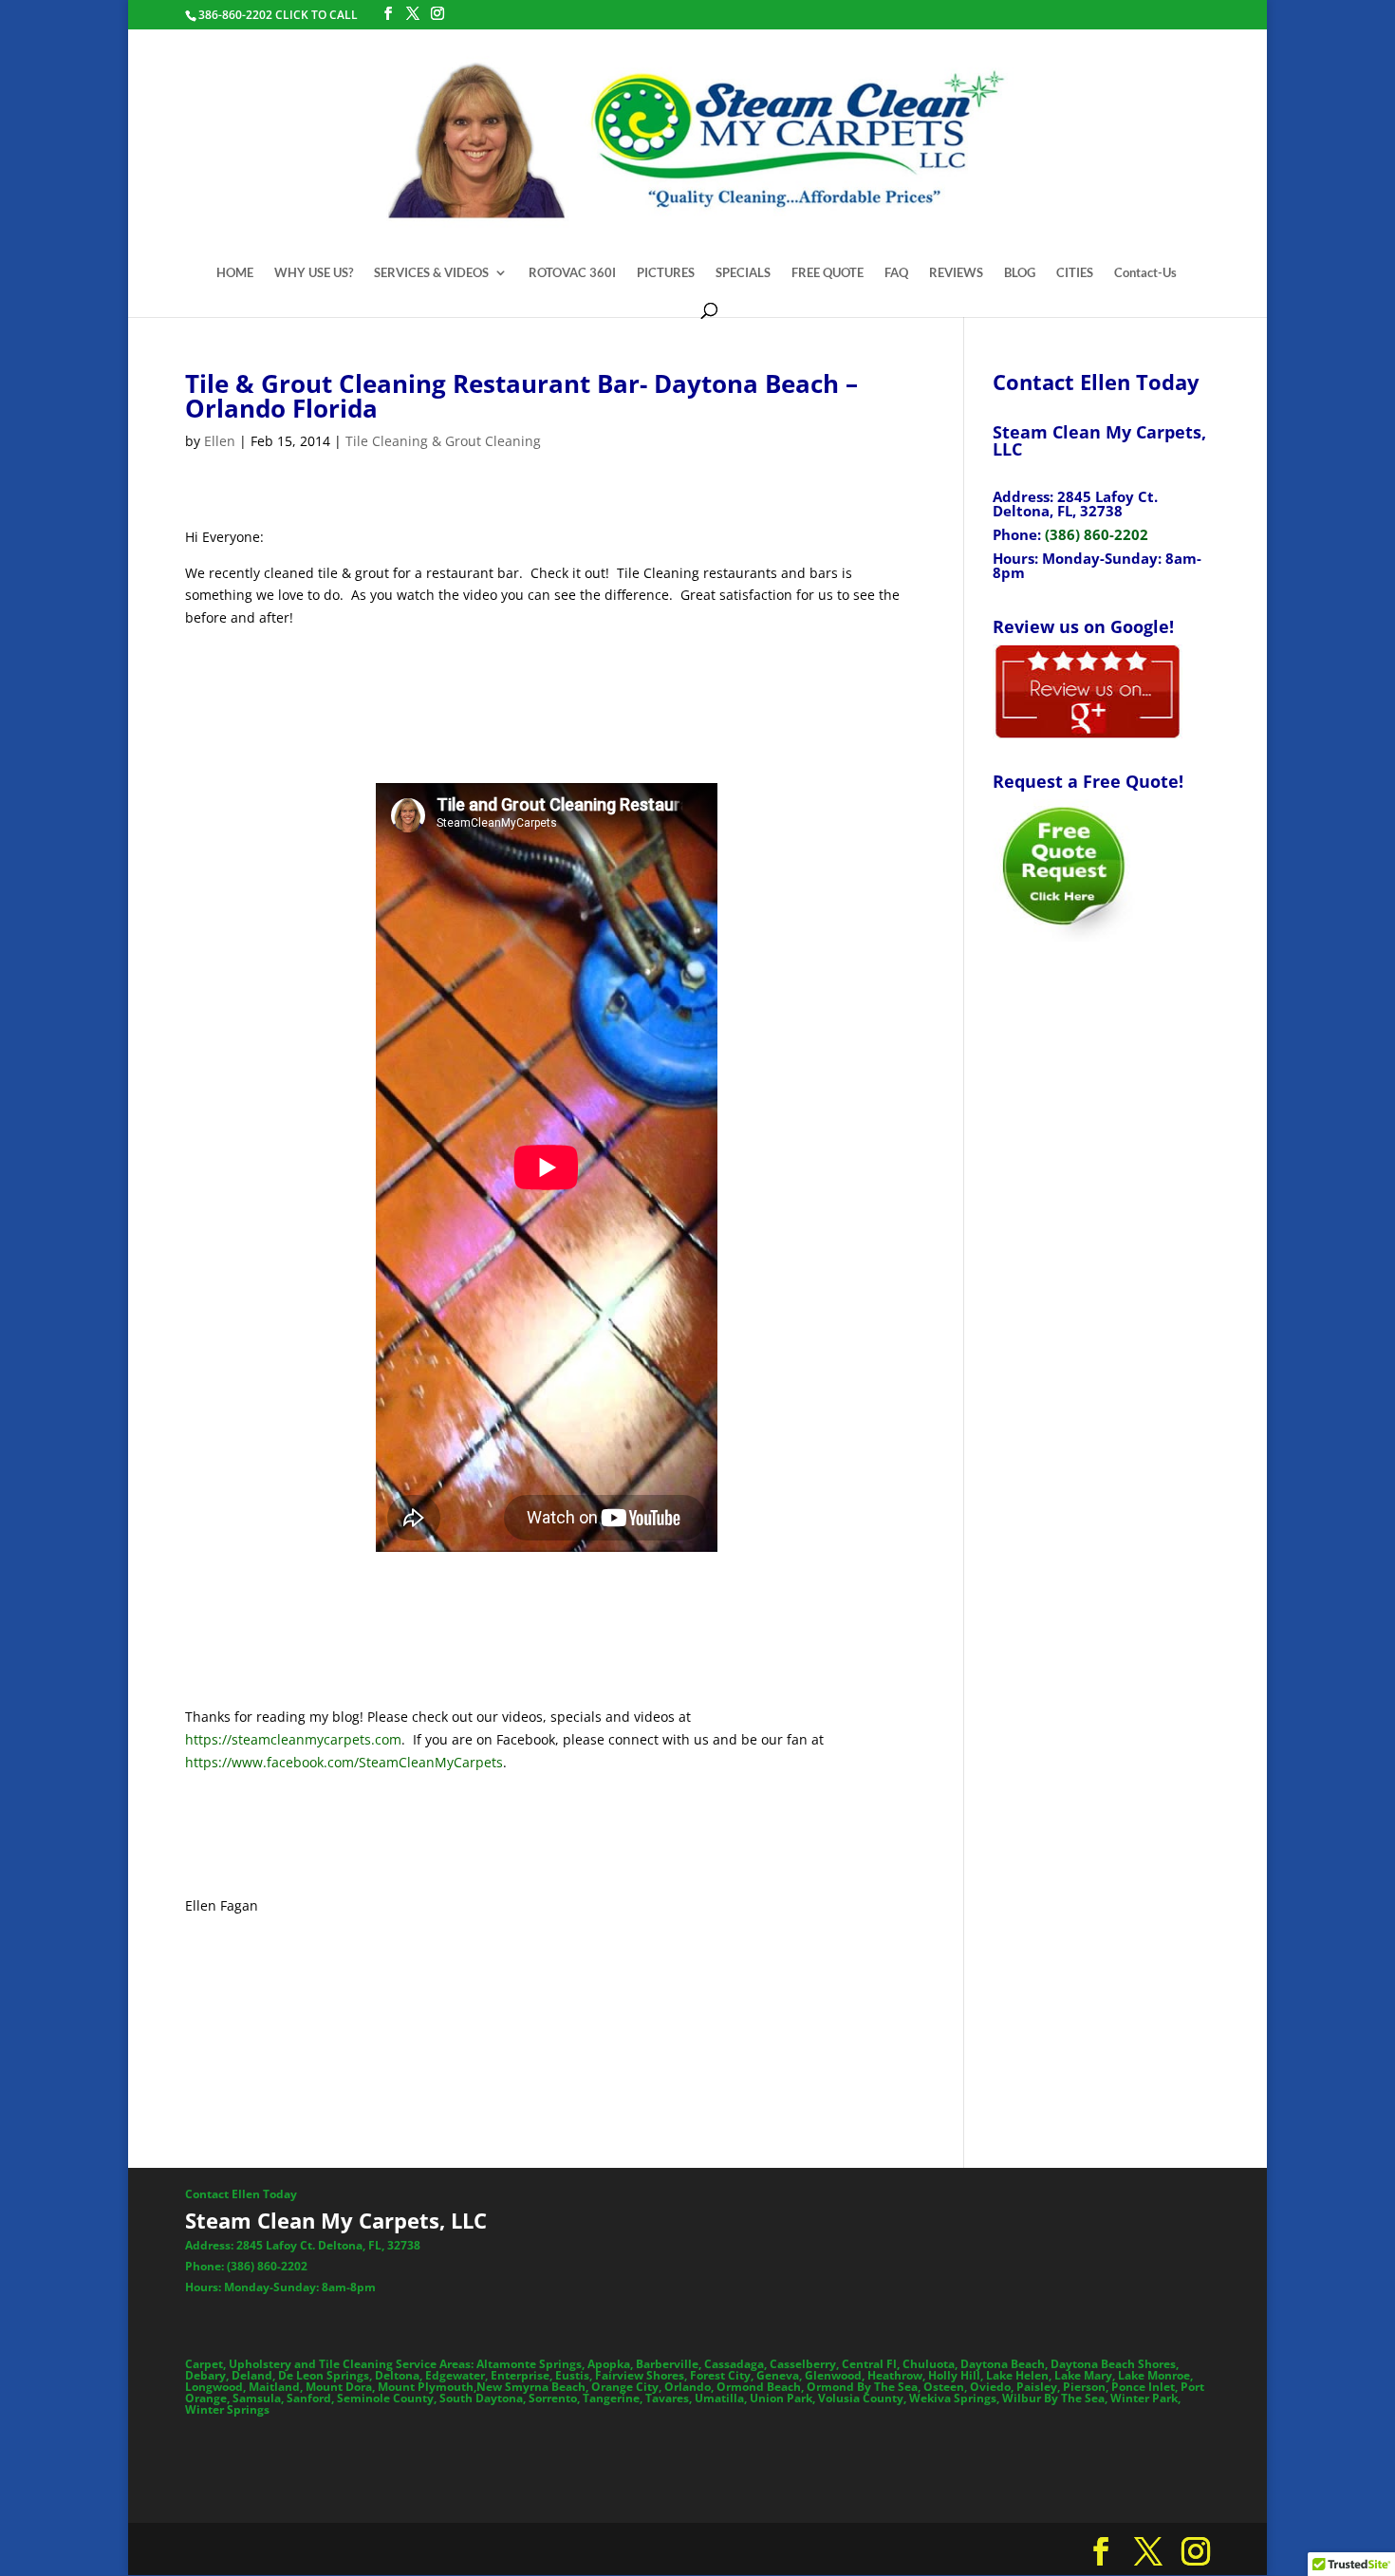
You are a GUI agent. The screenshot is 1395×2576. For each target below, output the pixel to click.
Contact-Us (1145, 273)
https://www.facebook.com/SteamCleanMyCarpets (344, 1762)
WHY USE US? (314, 273)
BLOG (1020, 273)
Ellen (220, 441)
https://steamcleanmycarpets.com (293, 1739)
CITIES (1075, 273)
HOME (235, 273)
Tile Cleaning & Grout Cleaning (443, 441)
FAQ (896, 273)
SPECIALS (743, 273)
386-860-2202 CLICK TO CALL (278, 15)
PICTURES (666, 273)
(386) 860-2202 (1097, 534)
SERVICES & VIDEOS (431, 273)
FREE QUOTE (828, 273)
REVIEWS (956, 273)
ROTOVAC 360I (572, 273)
